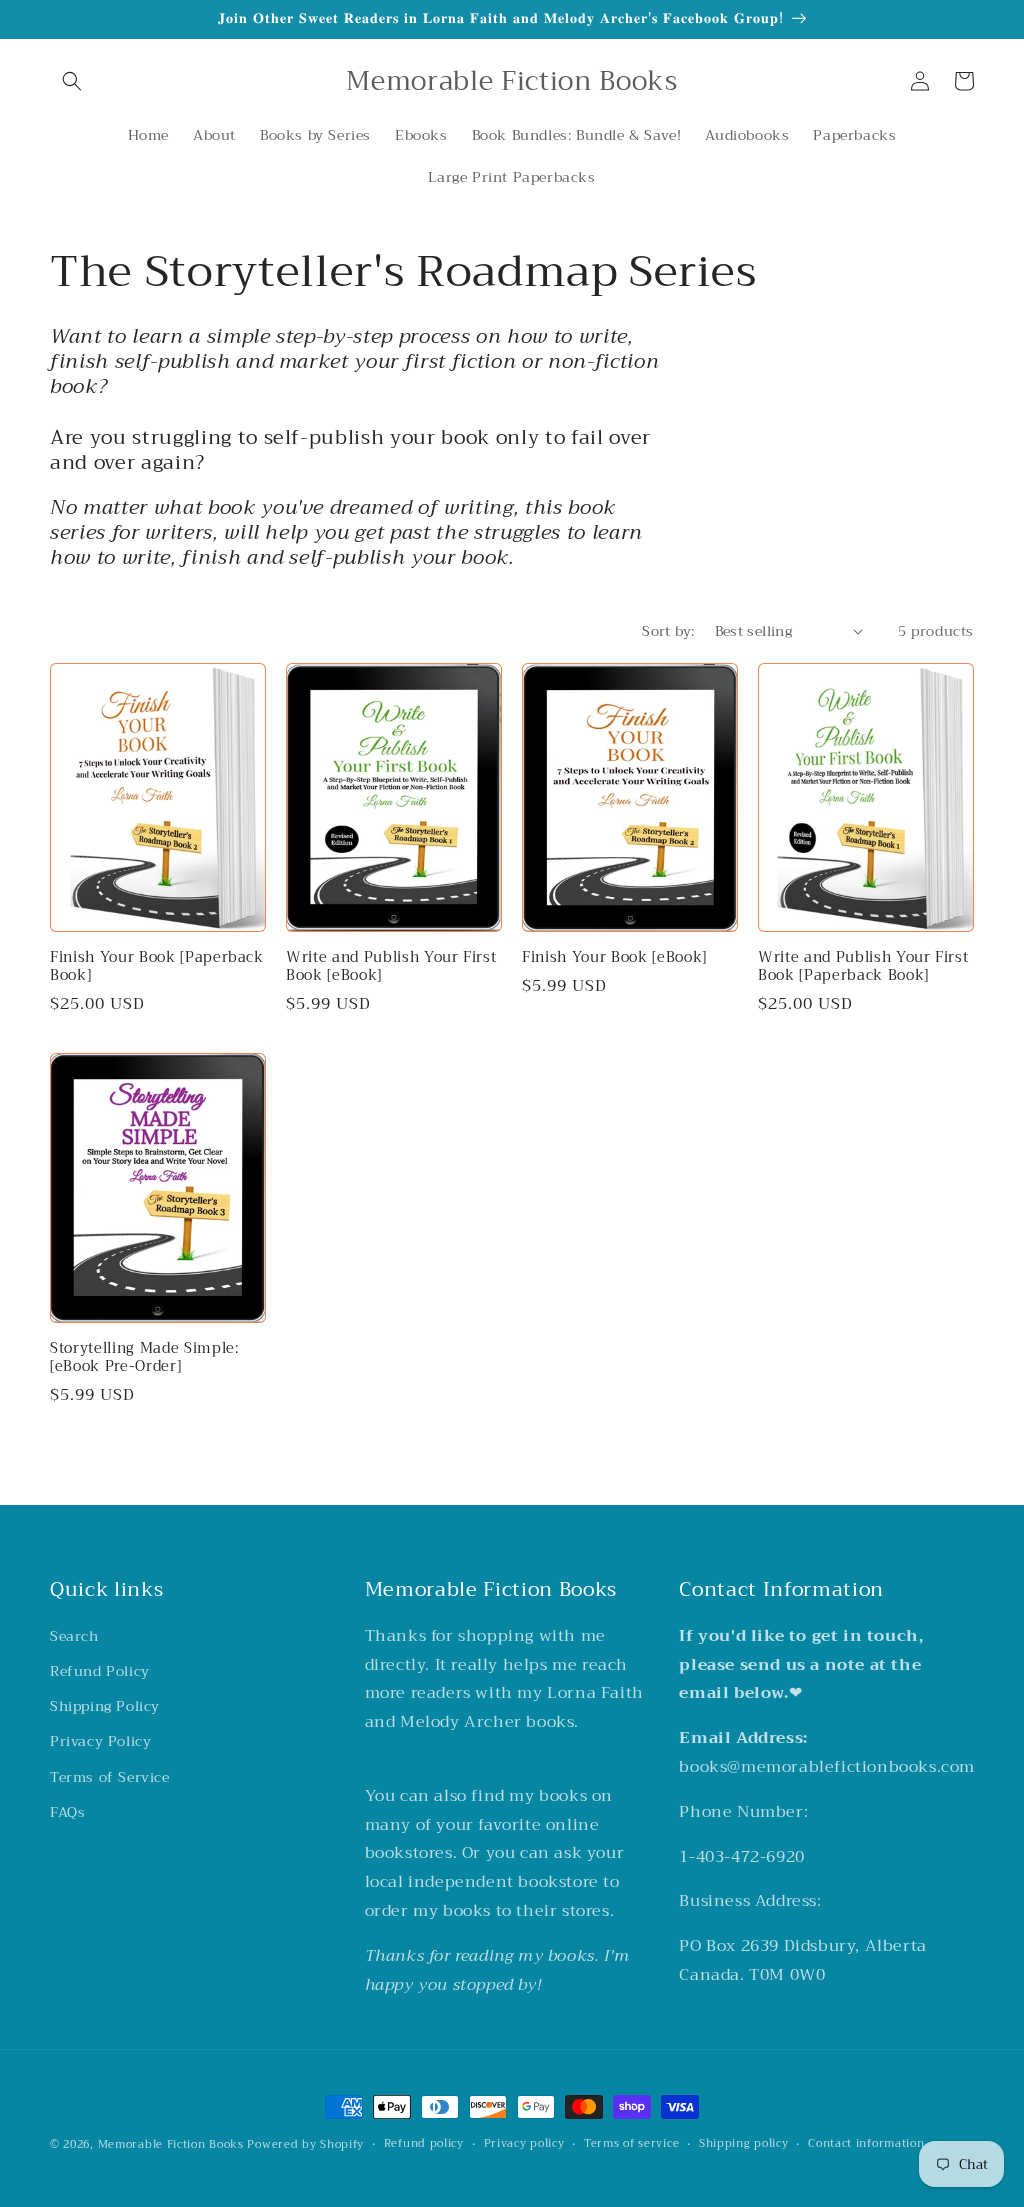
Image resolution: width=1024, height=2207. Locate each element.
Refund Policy (100, 1671)
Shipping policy (744, 2144)
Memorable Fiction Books (171, 2144)
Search (74, 1636)
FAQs (67, 1812)
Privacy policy (524, 2144)
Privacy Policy (100, 1741)
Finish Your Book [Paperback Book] (157, 967)
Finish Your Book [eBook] (614, 958)
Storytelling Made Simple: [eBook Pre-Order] (145, 1358)
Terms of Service (110, 1777)
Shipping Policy (105, 1706)
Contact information (866, 2144)
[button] (72, 81)
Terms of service (631, 2144)
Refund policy (424, 2144)
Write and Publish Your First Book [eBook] (391, 967)
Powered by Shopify (305, 2144)
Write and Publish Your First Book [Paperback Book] (863, 967)
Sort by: (668, 631)
